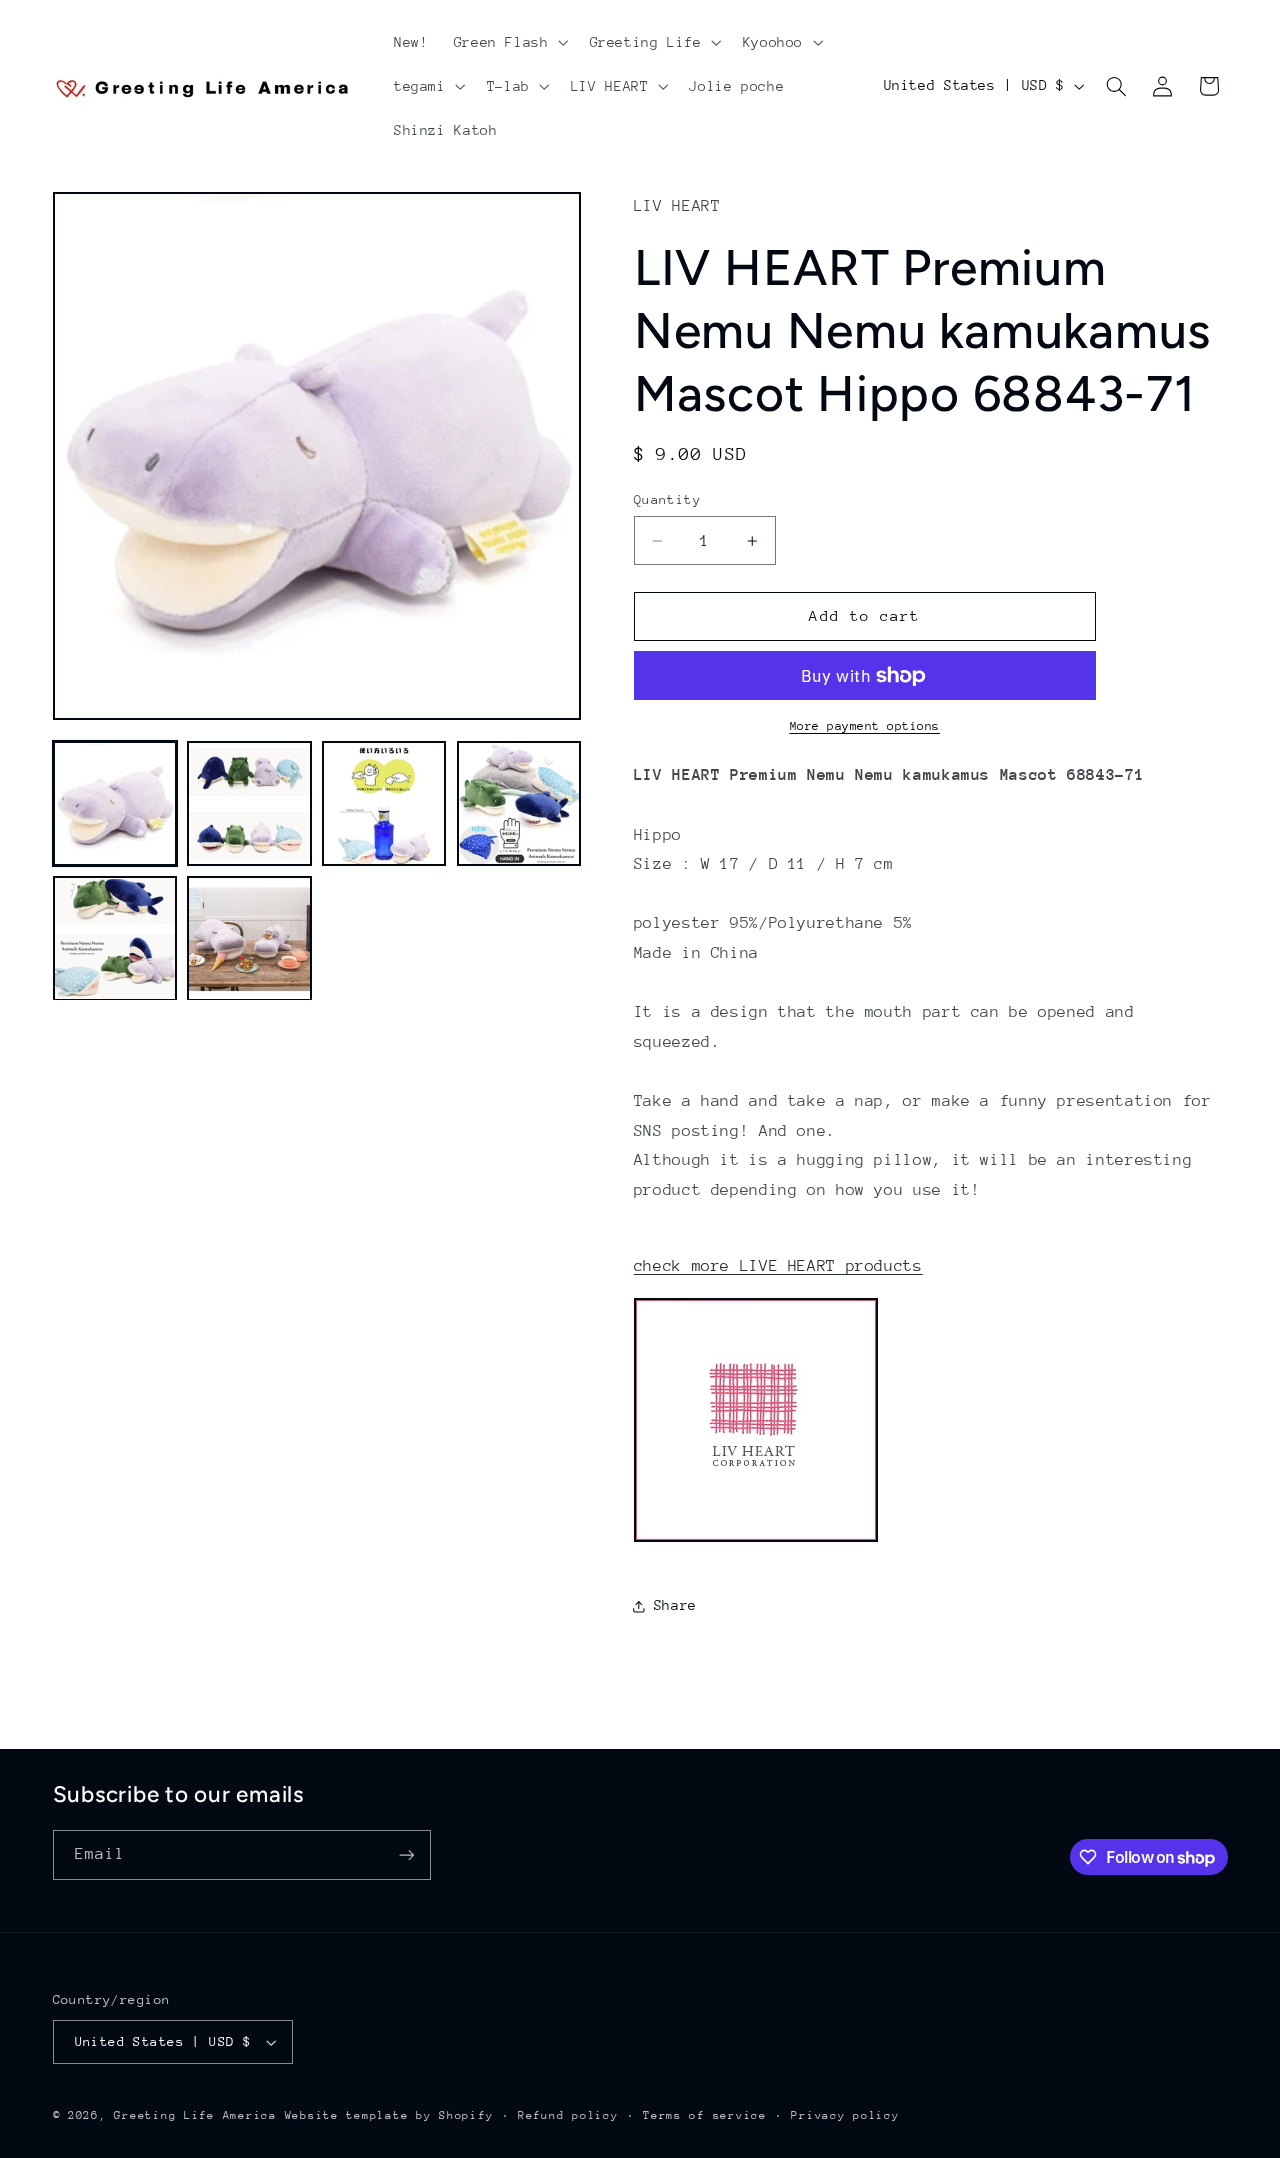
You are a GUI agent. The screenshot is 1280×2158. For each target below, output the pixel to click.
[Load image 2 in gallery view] (249, 804)
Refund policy (568, 2115)
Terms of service (705, 2115)
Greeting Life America (195, 2115)
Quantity (667, 499)
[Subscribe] (406, 1854)
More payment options (865, 726)
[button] (509, 42)
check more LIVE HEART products (778, 1266)
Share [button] (675, 1605)
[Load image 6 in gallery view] (249, 939)
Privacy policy (845, 2115)
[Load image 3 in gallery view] (384, 804)
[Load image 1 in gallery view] (115, 804)
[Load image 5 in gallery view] (115, 939)
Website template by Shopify (389, 2115)
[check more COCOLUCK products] (756, 1541)
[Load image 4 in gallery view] (519, 804)
